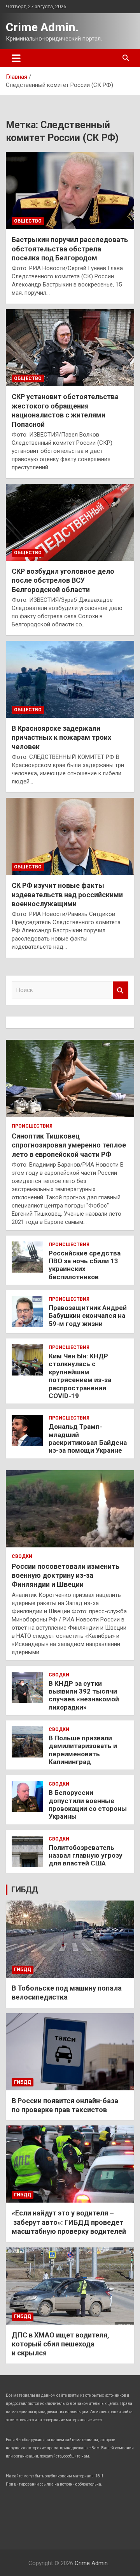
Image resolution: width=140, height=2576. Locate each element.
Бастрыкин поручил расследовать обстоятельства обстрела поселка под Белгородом (70, 249)
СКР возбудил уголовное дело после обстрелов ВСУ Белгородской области (63, 580)
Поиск (121, 990)
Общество (28, 221)
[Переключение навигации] (16, 58)
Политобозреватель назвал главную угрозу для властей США (86, 1856)
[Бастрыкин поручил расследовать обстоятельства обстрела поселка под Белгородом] (70, 191)
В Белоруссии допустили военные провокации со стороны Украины (88, 1804)
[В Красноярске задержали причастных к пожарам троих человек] (70, 679)
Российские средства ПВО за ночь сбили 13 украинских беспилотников (85, 1265)
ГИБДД (25, 1890)
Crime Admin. (42, 27)
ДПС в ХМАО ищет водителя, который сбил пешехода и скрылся (60, 2344)
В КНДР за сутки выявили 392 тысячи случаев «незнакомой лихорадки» (84, 1695)
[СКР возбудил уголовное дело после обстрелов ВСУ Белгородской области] (70, 522)
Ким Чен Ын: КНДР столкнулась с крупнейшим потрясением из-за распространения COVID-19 (80, 1376)
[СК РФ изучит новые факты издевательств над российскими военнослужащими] (70, 837)
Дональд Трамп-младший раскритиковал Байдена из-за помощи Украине (88, 1438)
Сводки (22, 1556)
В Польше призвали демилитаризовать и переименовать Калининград (83, 1750)
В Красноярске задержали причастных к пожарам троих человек (61, 737)
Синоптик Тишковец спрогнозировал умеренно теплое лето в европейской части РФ (69, 1145)
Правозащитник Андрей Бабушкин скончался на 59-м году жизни (88, 1316)
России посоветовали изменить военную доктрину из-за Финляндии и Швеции (66, 1575)
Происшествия (32, 1126)
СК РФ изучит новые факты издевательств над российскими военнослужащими (67, 895)
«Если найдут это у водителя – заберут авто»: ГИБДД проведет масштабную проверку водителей (69, 2222)
